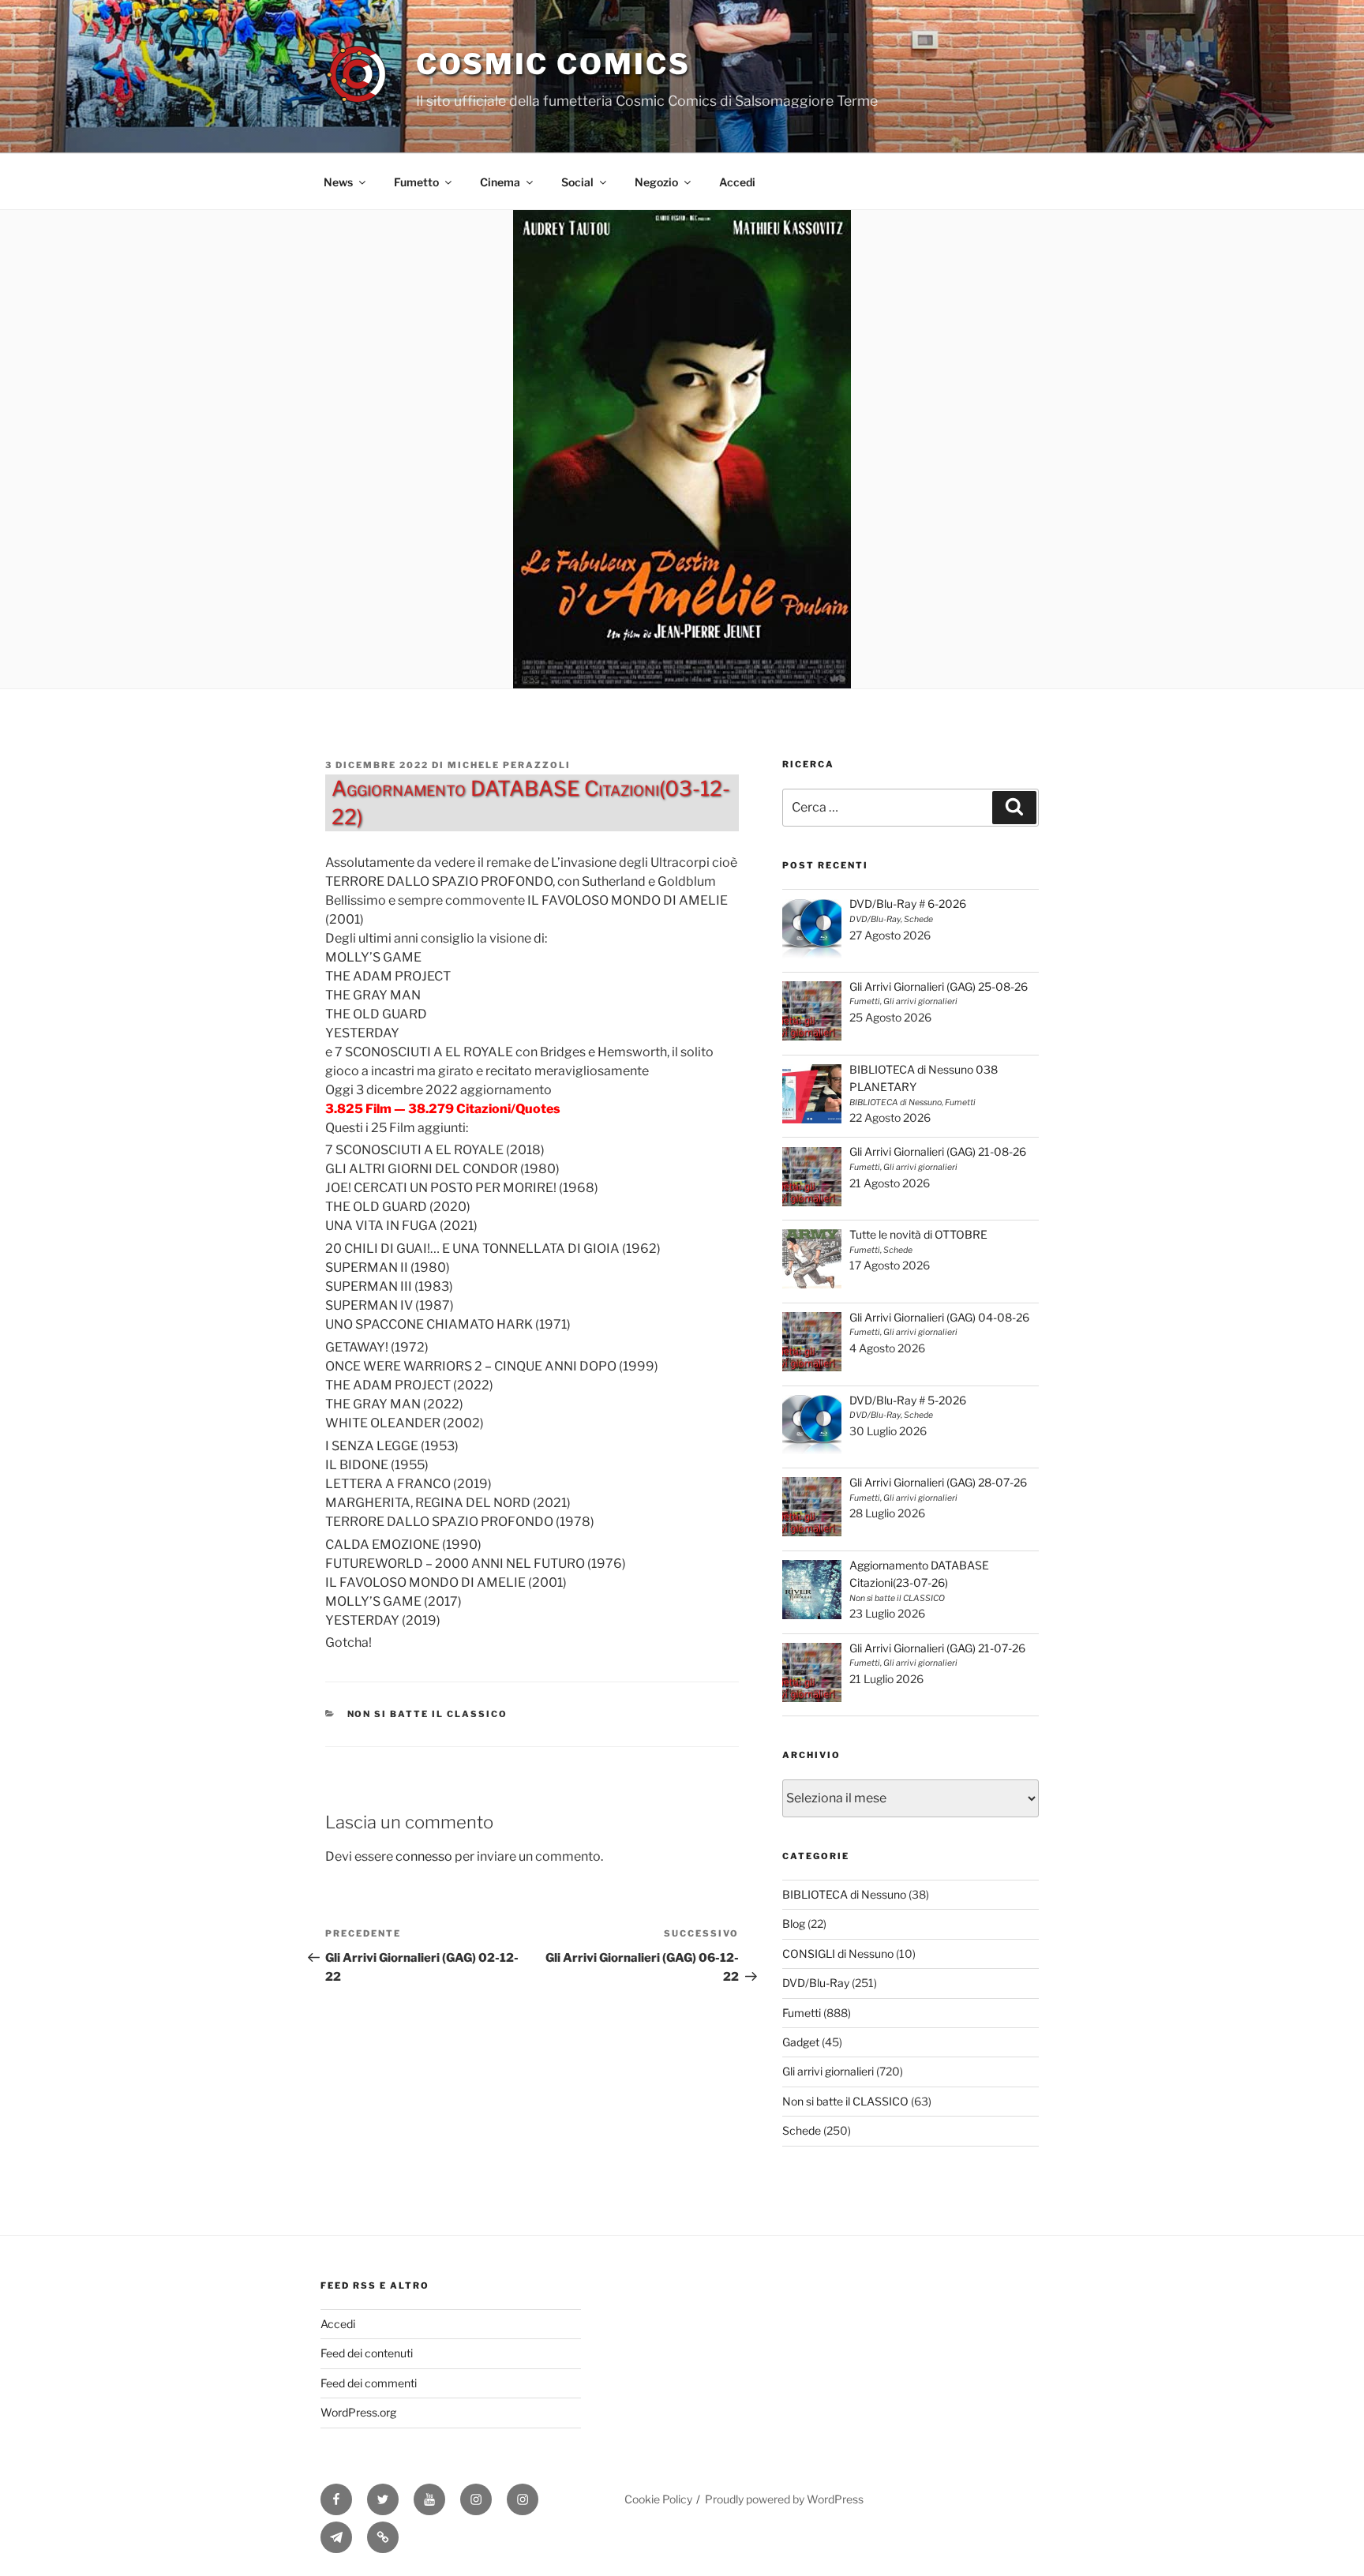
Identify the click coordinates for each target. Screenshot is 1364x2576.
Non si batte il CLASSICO (428, 1714)
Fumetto (416, 182)
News (338, 182)
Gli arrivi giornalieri (828, 2071)
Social (577, 182)
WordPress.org (358, 2412)
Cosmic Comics (553, 64)
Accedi (737, 182)
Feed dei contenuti (367, 2353)
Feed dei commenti (369, 2383)
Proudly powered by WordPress (784, 2499)
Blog (794, 1924)
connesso (424, 1856)
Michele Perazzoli (509, 765)
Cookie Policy (658, 2499)
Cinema (500, 182)
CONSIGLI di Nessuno (838, 1954)
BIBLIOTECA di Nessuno (844, 1894)
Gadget (801, 2042)
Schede (802, 2130)
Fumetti (802, 2013)
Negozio (656, 182)
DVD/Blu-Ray (816, 1983)
